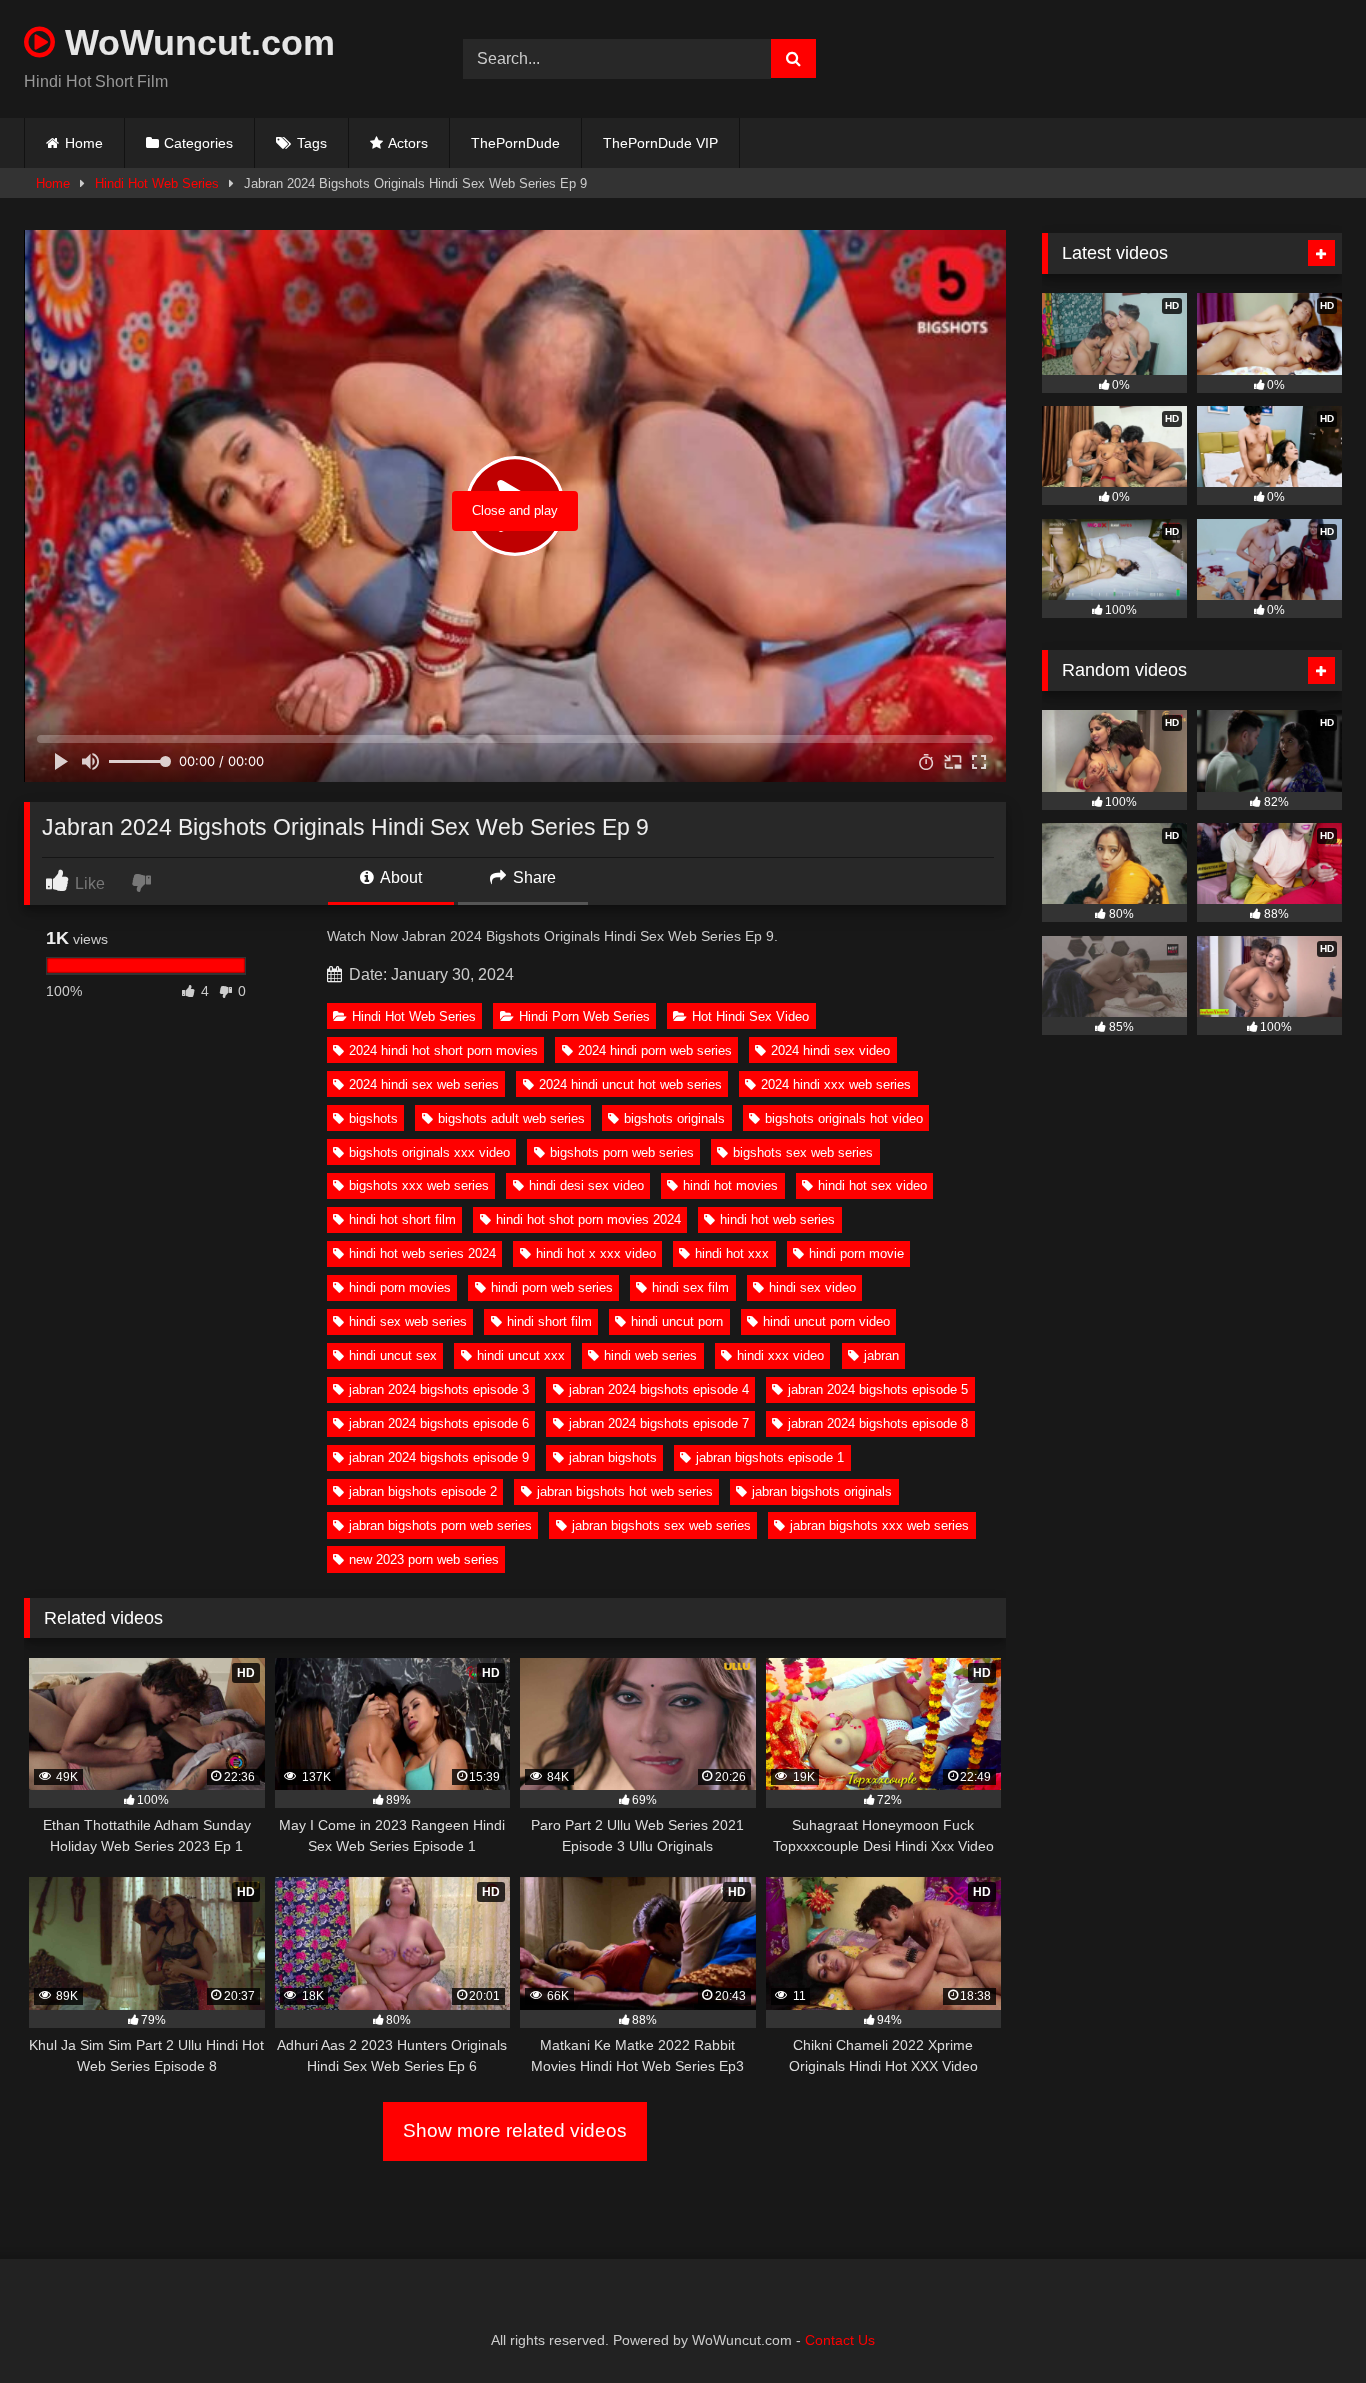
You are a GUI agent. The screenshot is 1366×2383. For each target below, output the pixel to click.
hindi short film (549, 1321)
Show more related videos (515, 2130)
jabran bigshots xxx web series (879, 1525)
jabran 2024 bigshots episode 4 (659, 1389)
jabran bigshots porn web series (440, 1525)
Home (84, 143)
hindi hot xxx (732, 1253)
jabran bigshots (613, 1457)
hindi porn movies (400, 1287)
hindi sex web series (408, 1321)
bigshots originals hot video (844, 1118)
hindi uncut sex (393, 1355)
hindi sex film (690, 1287)
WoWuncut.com (195, 42)
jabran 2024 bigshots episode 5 (878, 1389)
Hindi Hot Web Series (157, 183)
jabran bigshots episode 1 (770, 1457)
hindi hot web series (777, 1219)
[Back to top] (1304, 2323)
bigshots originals (674, 1118)
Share (532, 877)
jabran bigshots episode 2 (423, 1491)
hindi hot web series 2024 (422, 1253)
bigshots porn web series (622, 1152)
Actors (408, 143)
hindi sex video (812, 1287)
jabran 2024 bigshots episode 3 (439, 1389)
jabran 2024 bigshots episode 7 (659, 1423)
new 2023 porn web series (424, 1559)
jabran (881, 1355)
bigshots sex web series (803, 1152)
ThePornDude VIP (660, 143)
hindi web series (650, 1355)
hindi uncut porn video (826, 1321)
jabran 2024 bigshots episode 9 (439, 1457)
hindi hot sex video (872, 1185)
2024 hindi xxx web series (836, 1084)
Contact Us (840, 2340)
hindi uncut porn (677, 1321)
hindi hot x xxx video (596, 1253)
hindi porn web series (552, 1287)
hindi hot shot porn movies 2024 (588, 1219)
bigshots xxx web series (419, 1185)
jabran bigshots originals (822, 1491)
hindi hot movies (730, 1185)
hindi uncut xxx (521, 1355)
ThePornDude (515, 143)
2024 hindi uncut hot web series (630, 1084)
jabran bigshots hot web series (625, 1491)
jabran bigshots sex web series (661, 1525)
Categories (198, 143)
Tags (312, 143)
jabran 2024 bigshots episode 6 (439, 1423)
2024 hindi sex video (830, 1050)
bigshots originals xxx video (429, 1152)
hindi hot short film (402, 1219)
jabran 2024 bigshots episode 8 (878, 1423)
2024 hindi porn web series (655, 1050)
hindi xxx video (780, 1355)
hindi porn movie (856, 1253)
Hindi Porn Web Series (584, 1016)
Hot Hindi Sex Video (750, 1016)
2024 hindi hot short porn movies (443, 1050)
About (399, 877)
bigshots (373, 1118)
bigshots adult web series (511, 1118)
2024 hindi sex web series (424, 1084)
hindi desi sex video (586, 1185)
